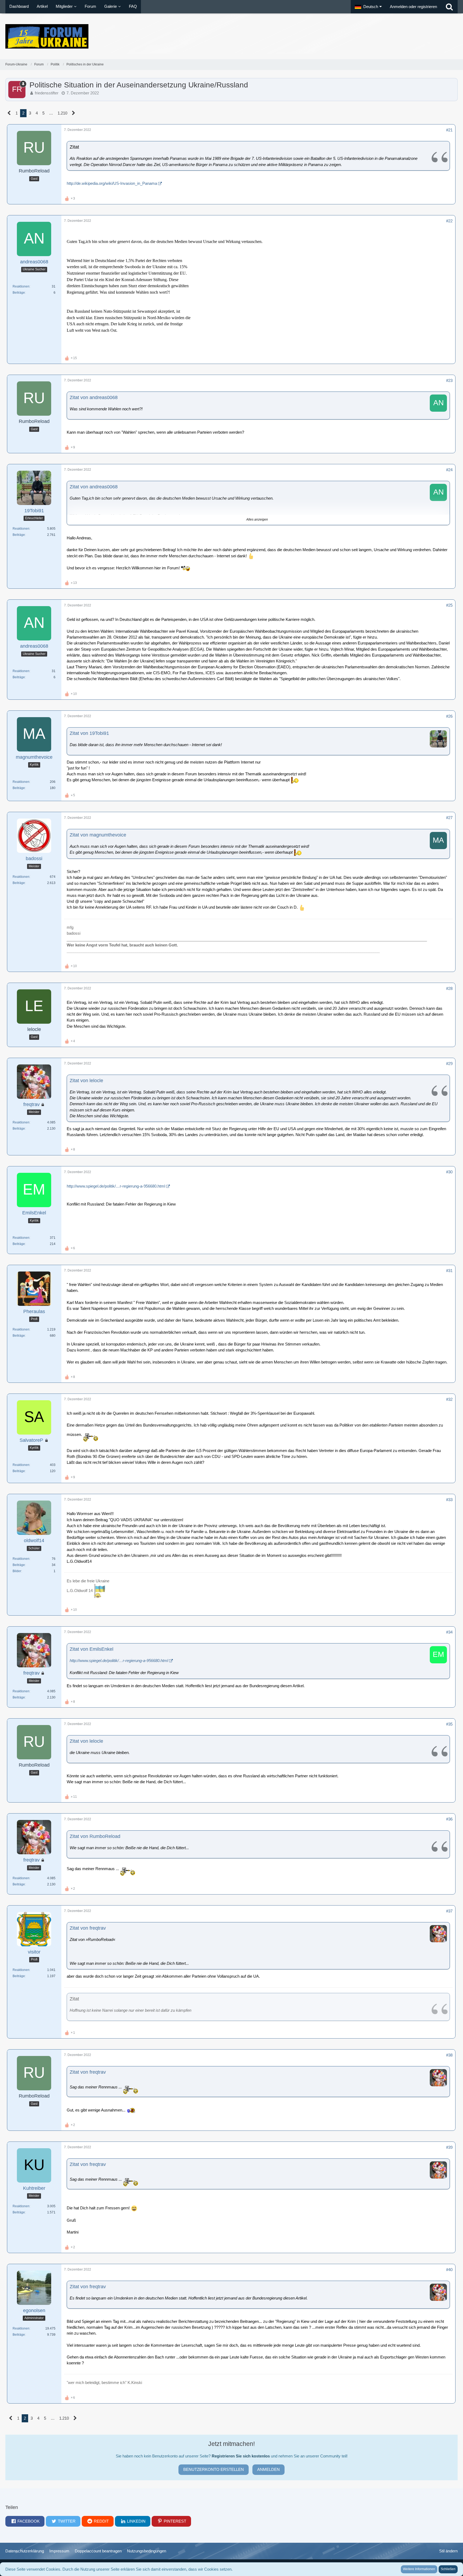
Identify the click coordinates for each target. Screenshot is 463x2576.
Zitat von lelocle (86, 1081)
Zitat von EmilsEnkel (92, 1649)
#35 (449, 1724)
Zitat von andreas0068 (94, 397)
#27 (449, 818)
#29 (449, 1064)
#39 (449, 2147)
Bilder (17, 1571)
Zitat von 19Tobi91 (89, 733)
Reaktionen (21, 286)
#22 (449, 221)
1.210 (62, 113)
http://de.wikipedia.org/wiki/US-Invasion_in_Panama (112, 183)
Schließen (448, 2569)
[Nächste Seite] (74, 113)
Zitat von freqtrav (88, 1928)
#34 (449, 1632)
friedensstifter (47, 93)
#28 (449, 988)
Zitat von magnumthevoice (98, 835)
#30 (449, 1172)
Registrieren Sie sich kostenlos (241, 2456)
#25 (449, 605)
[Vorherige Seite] (9, 113)
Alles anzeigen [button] (257, 519)
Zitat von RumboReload (95, 1836)
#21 (449, 130)
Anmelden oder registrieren (413, 7)
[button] (368, 7)
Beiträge (19, 293)
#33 (449, 1500)
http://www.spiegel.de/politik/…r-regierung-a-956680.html (116, 1186)
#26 (449, 716)
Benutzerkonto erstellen (214, 2469)
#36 (449, 1819)
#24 (449, 470)
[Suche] (449, 7)
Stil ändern (448, 2551)
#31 (449, 1271)
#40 (449, 2270)
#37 (449, 1911)
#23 (449, 380)
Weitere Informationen (419, 2569)
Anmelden (268, 2469)
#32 (449, 1399)
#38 (449, 2055)
